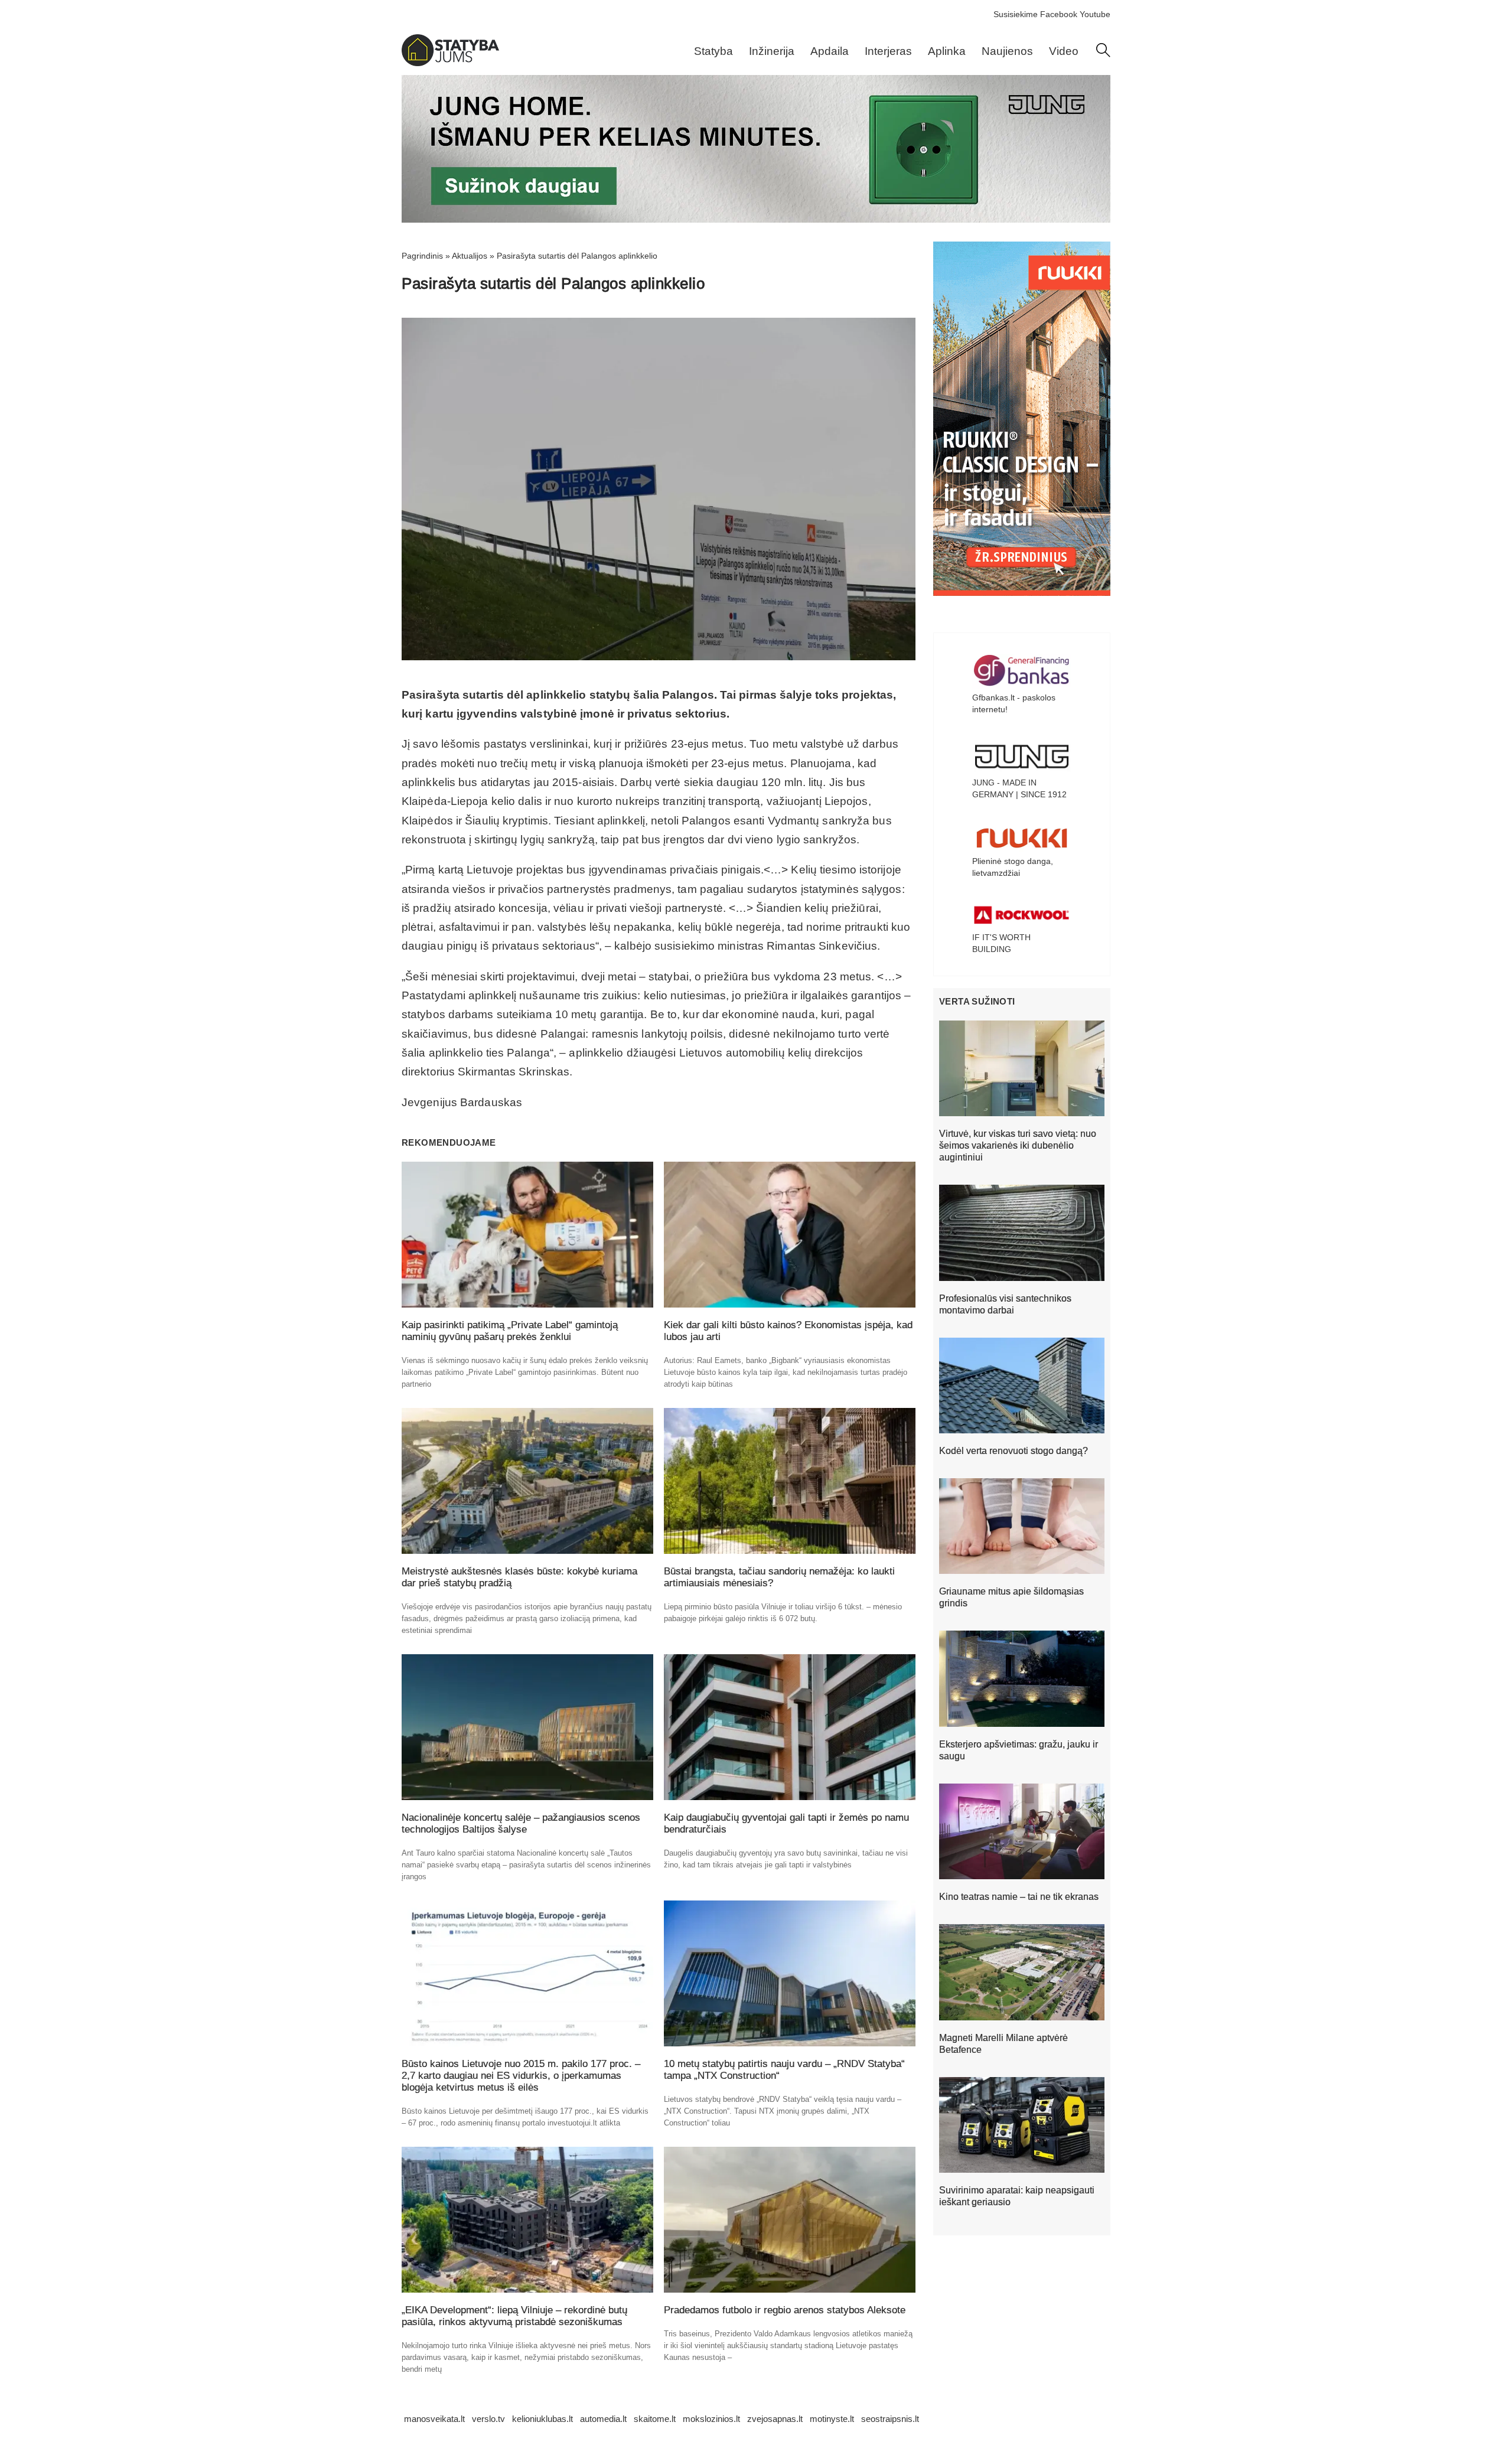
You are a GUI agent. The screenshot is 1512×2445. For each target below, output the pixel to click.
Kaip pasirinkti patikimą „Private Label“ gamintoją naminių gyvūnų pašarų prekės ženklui (510, 1331)
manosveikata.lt (434, 2419)
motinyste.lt (832, 2419)
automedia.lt (603, 2419)
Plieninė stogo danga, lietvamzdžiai (1013, 867)
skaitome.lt (655, 2419)
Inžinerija (772, 51)
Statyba (713, 51)
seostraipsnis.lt (890, 2419)
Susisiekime (1016, 14)
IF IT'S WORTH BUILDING (1001, 943)
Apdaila (830, 51)
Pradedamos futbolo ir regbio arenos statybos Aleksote (785, 2310)
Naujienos (1007, 51)
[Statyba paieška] (1103, 54)
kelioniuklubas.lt (542, 2419)
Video (1064, 51)
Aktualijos (470, 256)
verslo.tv (488, 2419)
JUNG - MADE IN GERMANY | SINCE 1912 (1019, 788)
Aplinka (947, 51)
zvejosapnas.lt (775, 2419)
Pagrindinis (422, 256)
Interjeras (888, 51)
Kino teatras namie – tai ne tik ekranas (1019, 1897)
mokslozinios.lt (711, 2419)
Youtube (1095, 14)
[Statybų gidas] (450, 63)
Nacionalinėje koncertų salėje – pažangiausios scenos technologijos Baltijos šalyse (521, 1823)
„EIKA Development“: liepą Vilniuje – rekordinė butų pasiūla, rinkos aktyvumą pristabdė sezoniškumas (514, 2316)
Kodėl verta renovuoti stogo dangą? (1014, 1451)
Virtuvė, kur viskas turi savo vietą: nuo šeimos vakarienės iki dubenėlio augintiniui (1018, 1145)
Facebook (1059, 14)
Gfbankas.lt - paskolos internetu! (1014, 703)
